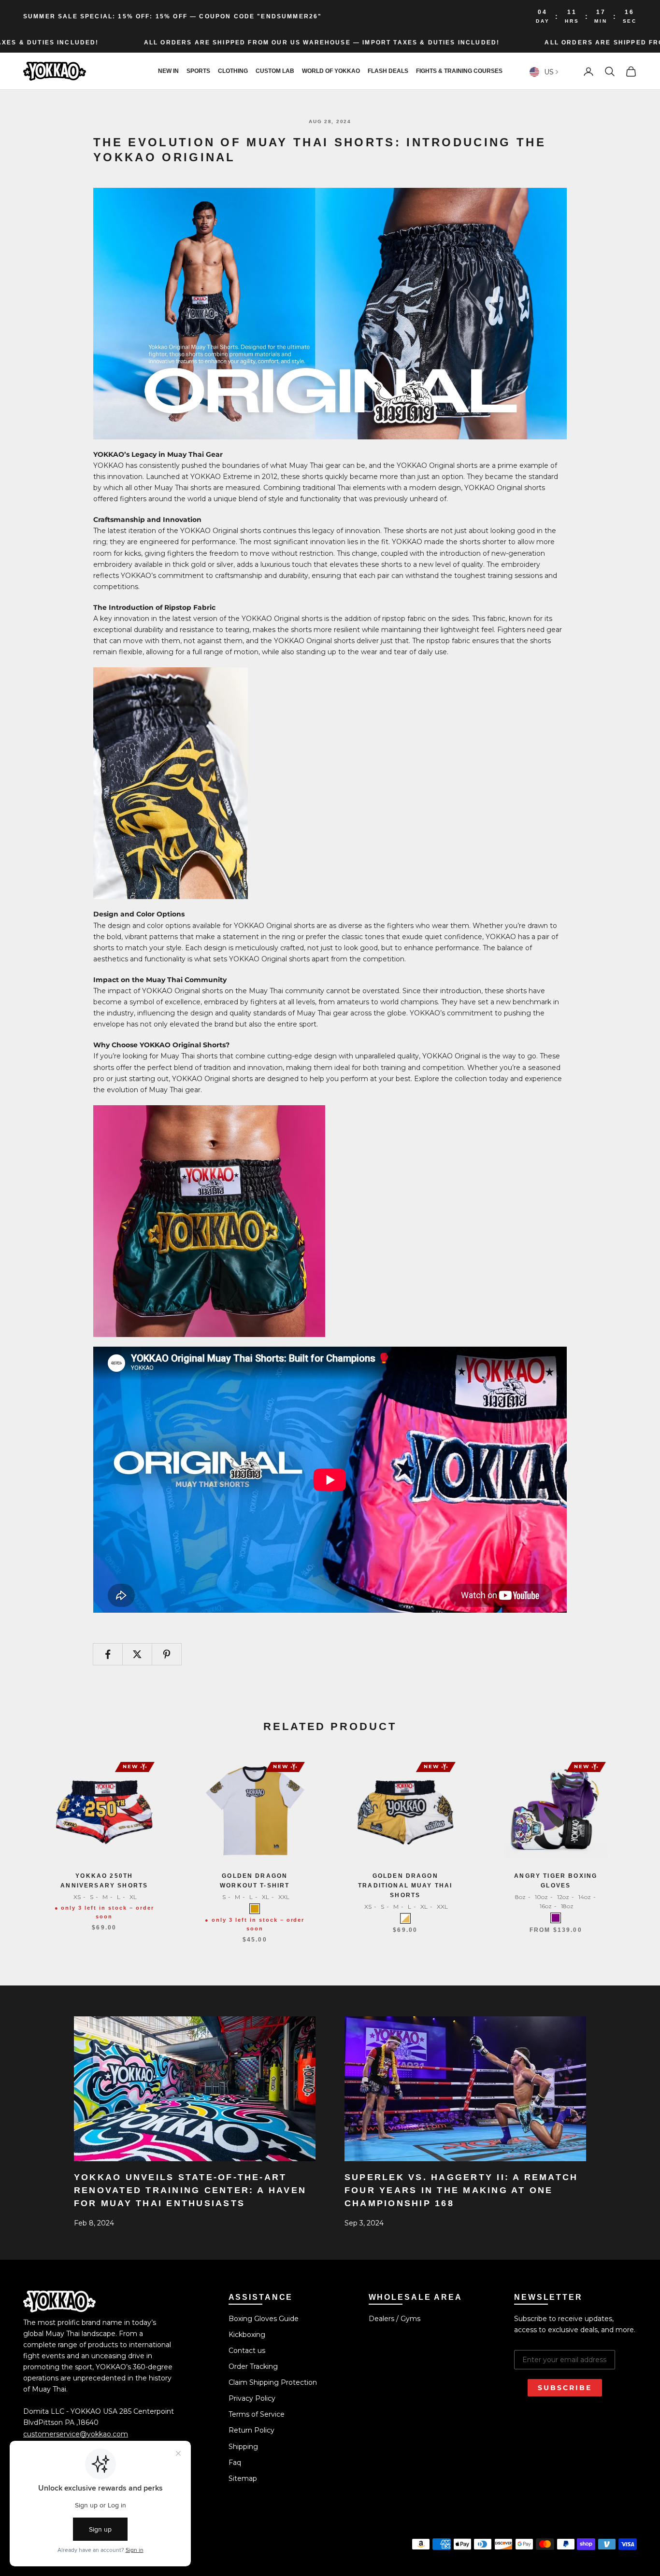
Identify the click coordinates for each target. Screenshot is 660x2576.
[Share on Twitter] (137, 1654)
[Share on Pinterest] (167, 1654)
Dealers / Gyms (395, 2319)
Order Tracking (253, 2366)
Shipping (243, 2447)
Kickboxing (247, 2335)
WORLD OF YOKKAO (331, 71)
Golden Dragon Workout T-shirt (255, 1881)
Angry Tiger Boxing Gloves (556, 1881)
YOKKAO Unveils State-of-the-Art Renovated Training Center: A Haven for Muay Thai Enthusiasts (190, 2190)
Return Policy (251, 2430)
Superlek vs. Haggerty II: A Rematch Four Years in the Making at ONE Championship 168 (461, 2190)
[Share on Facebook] (108, 1654)
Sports (198, 71)
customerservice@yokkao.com (76, 2434)
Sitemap (243, 2478)
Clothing (233, 71)
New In (168, 71)
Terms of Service (257, 2414)
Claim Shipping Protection (273, 2382)
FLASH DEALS (388, 71)
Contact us (247, 2351)
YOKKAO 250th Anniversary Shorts (104, 1881)
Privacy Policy (252, 2398)
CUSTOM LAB (275, 71)
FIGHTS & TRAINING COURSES (459, 71)
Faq (235, 2463)
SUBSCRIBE (565, 2388)
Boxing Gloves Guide (264, 2319)
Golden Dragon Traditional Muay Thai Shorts (405, 1886)
